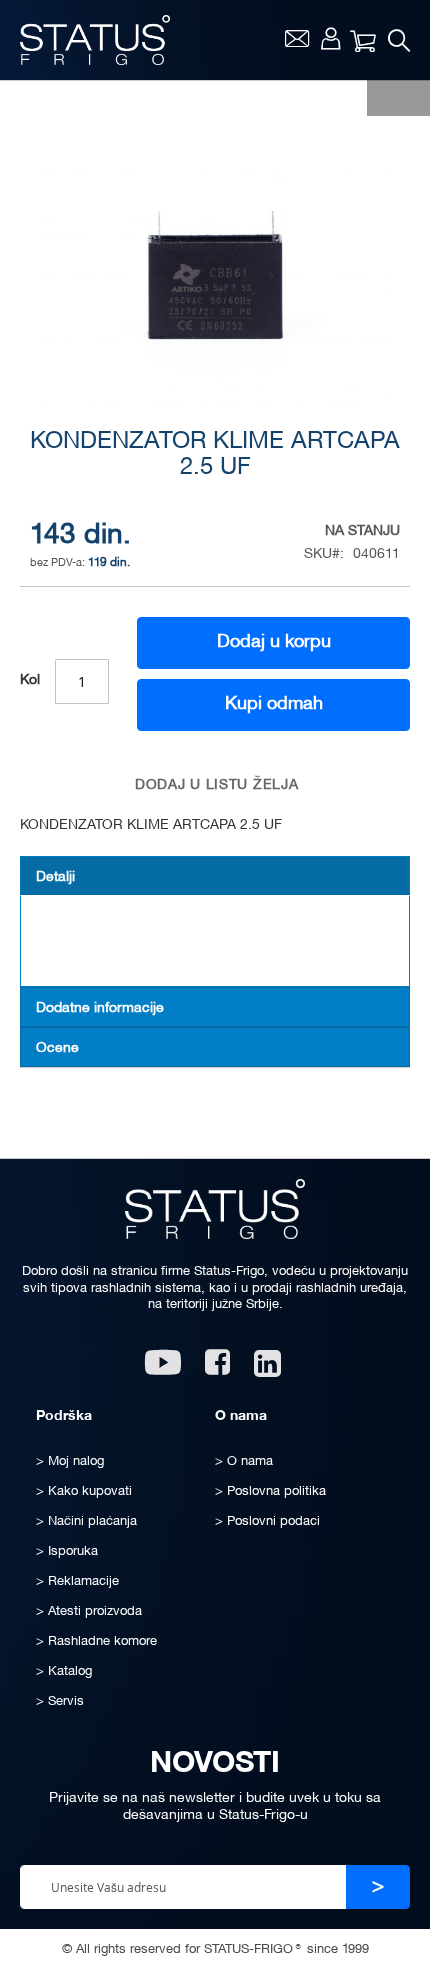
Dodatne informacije (100, 1008)
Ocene (57, 1048)
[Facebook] (217, 1369)
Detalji (55, 877)
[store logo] (95, 40)
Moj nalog (330, 38)
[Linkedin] (269, 1369)
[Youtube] (163, 1369)
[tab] (215, 876)
